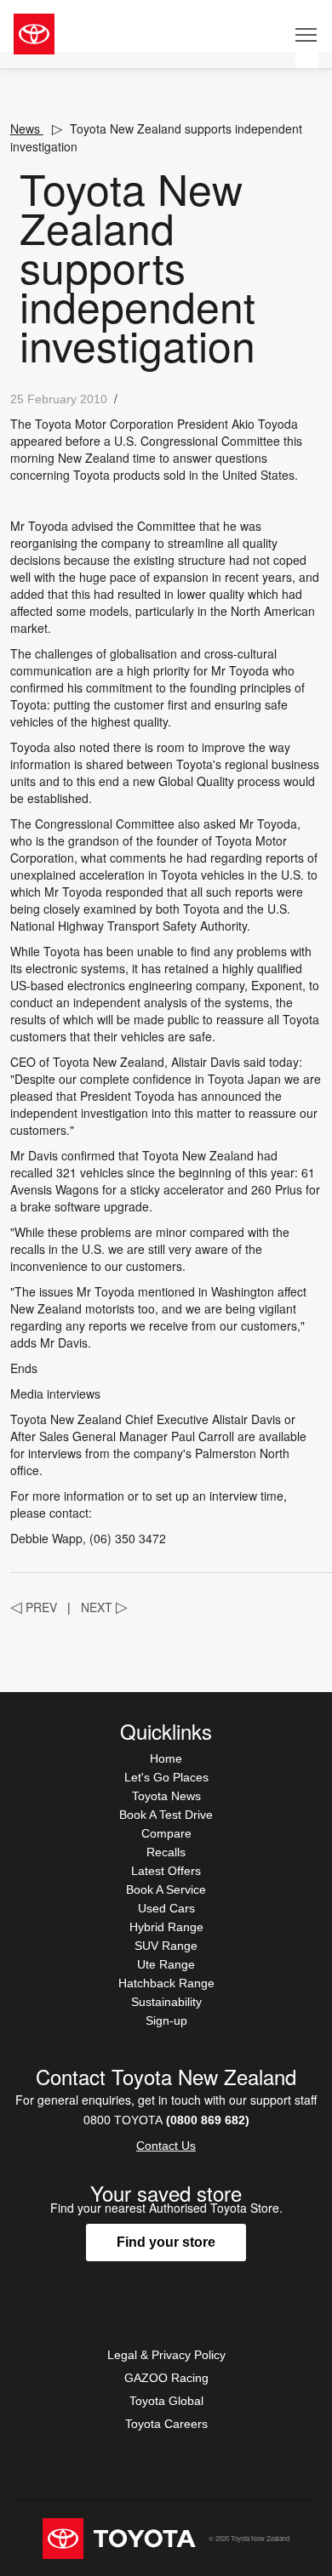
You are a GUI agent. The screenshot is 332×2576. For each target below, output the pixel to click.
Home (166, 1758)
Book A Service (166, 1889)
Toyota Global (166, 2401)
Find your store (166, 2242)
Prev (34, 1607)
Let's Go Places (166, 1777)
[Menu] (307, 34)
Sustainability (166, 2002)
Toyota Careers (166, 2424)
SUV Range (166, 1946)
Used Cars (166, 1908)
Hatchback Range (166, 1983)
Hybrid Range (166, 1927)
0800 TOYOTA (166, 2120)
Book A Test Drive (166, 1815)
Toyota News (166, 1796)
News (27, 128)
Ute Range (166, 1964)
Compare (166, 1833)
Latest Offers (166, 1871)
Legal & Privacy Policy (166, 2355)
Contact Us (166, 2146)
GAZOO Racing (166, 2378)
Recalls (166, 1852)
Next (104, 1607)
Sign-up (166, 2020)
